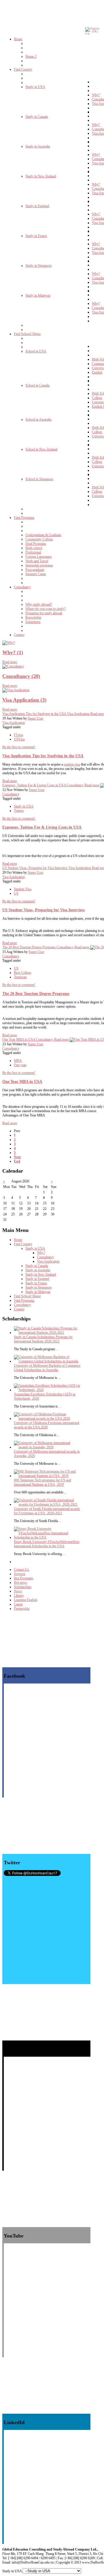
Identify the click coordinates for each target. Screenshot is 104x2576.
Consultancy (11, 794)
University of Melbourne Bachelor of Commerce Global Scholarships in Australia (47, 1368)
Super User (36, 718)
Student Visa (23, 889)
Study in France (36, 1283)
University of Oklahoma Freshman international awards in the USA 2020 (47, 1425)
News (18, 1591)
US (16, 893)
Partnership (22, 1609)
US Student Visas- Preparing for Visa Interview (44, 910)
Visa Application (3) (24, 700)
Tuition (19, 811)
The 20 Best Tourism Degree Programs (36, 993)
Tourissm (20, 977)
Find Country (23, 1244)
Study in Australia (38, 1270)
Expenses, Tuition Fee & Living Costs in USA (42, 827)
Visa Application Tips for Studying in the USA (43, 756)
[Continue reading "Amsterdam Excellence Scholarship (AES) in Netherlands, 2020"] (47, 1390)
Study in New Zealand (41, 1274)
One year (20, 1065)
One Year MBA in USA (22, 1081)
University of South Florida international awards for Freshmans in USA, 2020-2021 (47, 1511)
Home (18, 1240)
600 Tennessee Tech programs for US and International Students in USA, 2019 (42, 1482)
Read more (10, 662)
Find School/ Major (27, 1296)
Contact (19, 1309)
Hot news (21, 1583)
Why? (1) (13, 652)
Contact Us (22, 1569)
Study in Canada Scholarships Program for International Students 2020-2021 (43, 1339)
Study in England (37, 1279)
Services (20, 1574)
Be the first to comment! (19, 747)
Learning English (26, 1600)
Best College (23, 973)
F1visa (18, 735)
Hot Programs (24, 1578)
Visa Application (14, 723)
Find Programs (24, 1300)
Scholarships (23, 1587)
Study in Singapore (39, 1287)
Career (18, 1604)
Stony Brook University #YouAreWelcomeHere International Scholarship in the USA (47, 1544)
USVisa (19, 739)
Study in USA (24, 806)
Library (19, 1596)
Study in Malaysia (38, 1292)
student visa (72, 764)
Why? (41, 1253)
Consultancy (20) (21, 676)
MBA (18, 1061)
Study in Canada (37, 1266)
